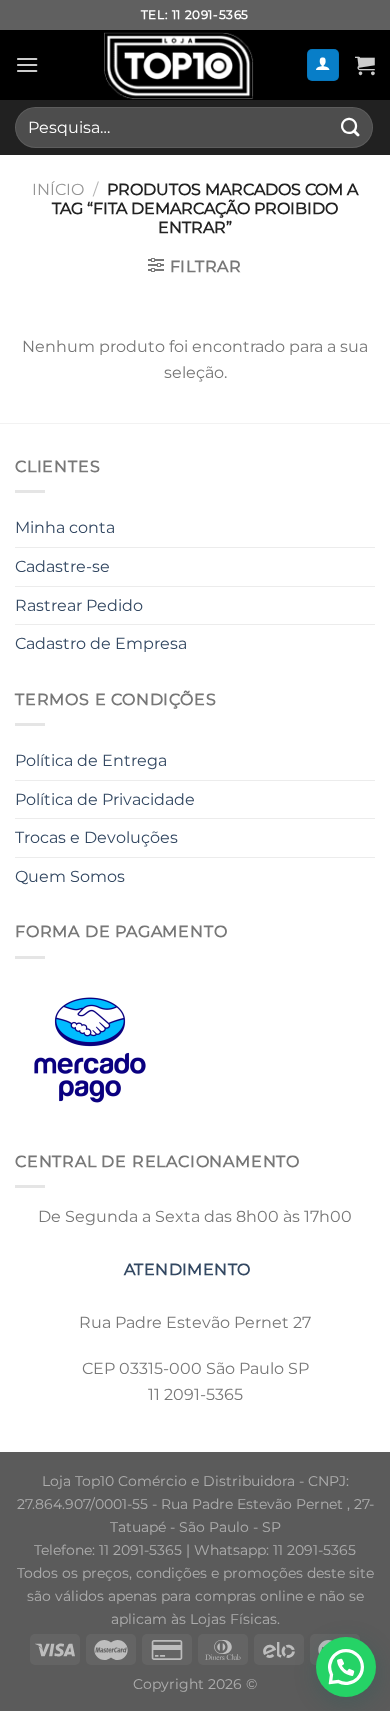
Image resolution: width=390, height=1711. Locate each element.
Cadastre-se (62, 566)
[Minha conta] (323, 65)
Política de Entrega (91, 760)
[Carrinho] (365, 65)
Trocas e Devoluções (96, 837)
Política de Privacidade (105, 799)
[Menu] (27, 64)
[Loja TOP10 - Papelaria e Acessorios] (179, 65)
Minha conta (65, 527)
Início (58, 189)
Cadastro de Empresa (101, 643)
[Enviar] (351, 127)
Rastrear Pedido (79, 605)
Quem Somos (70, 876)
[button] (346, 1667)
